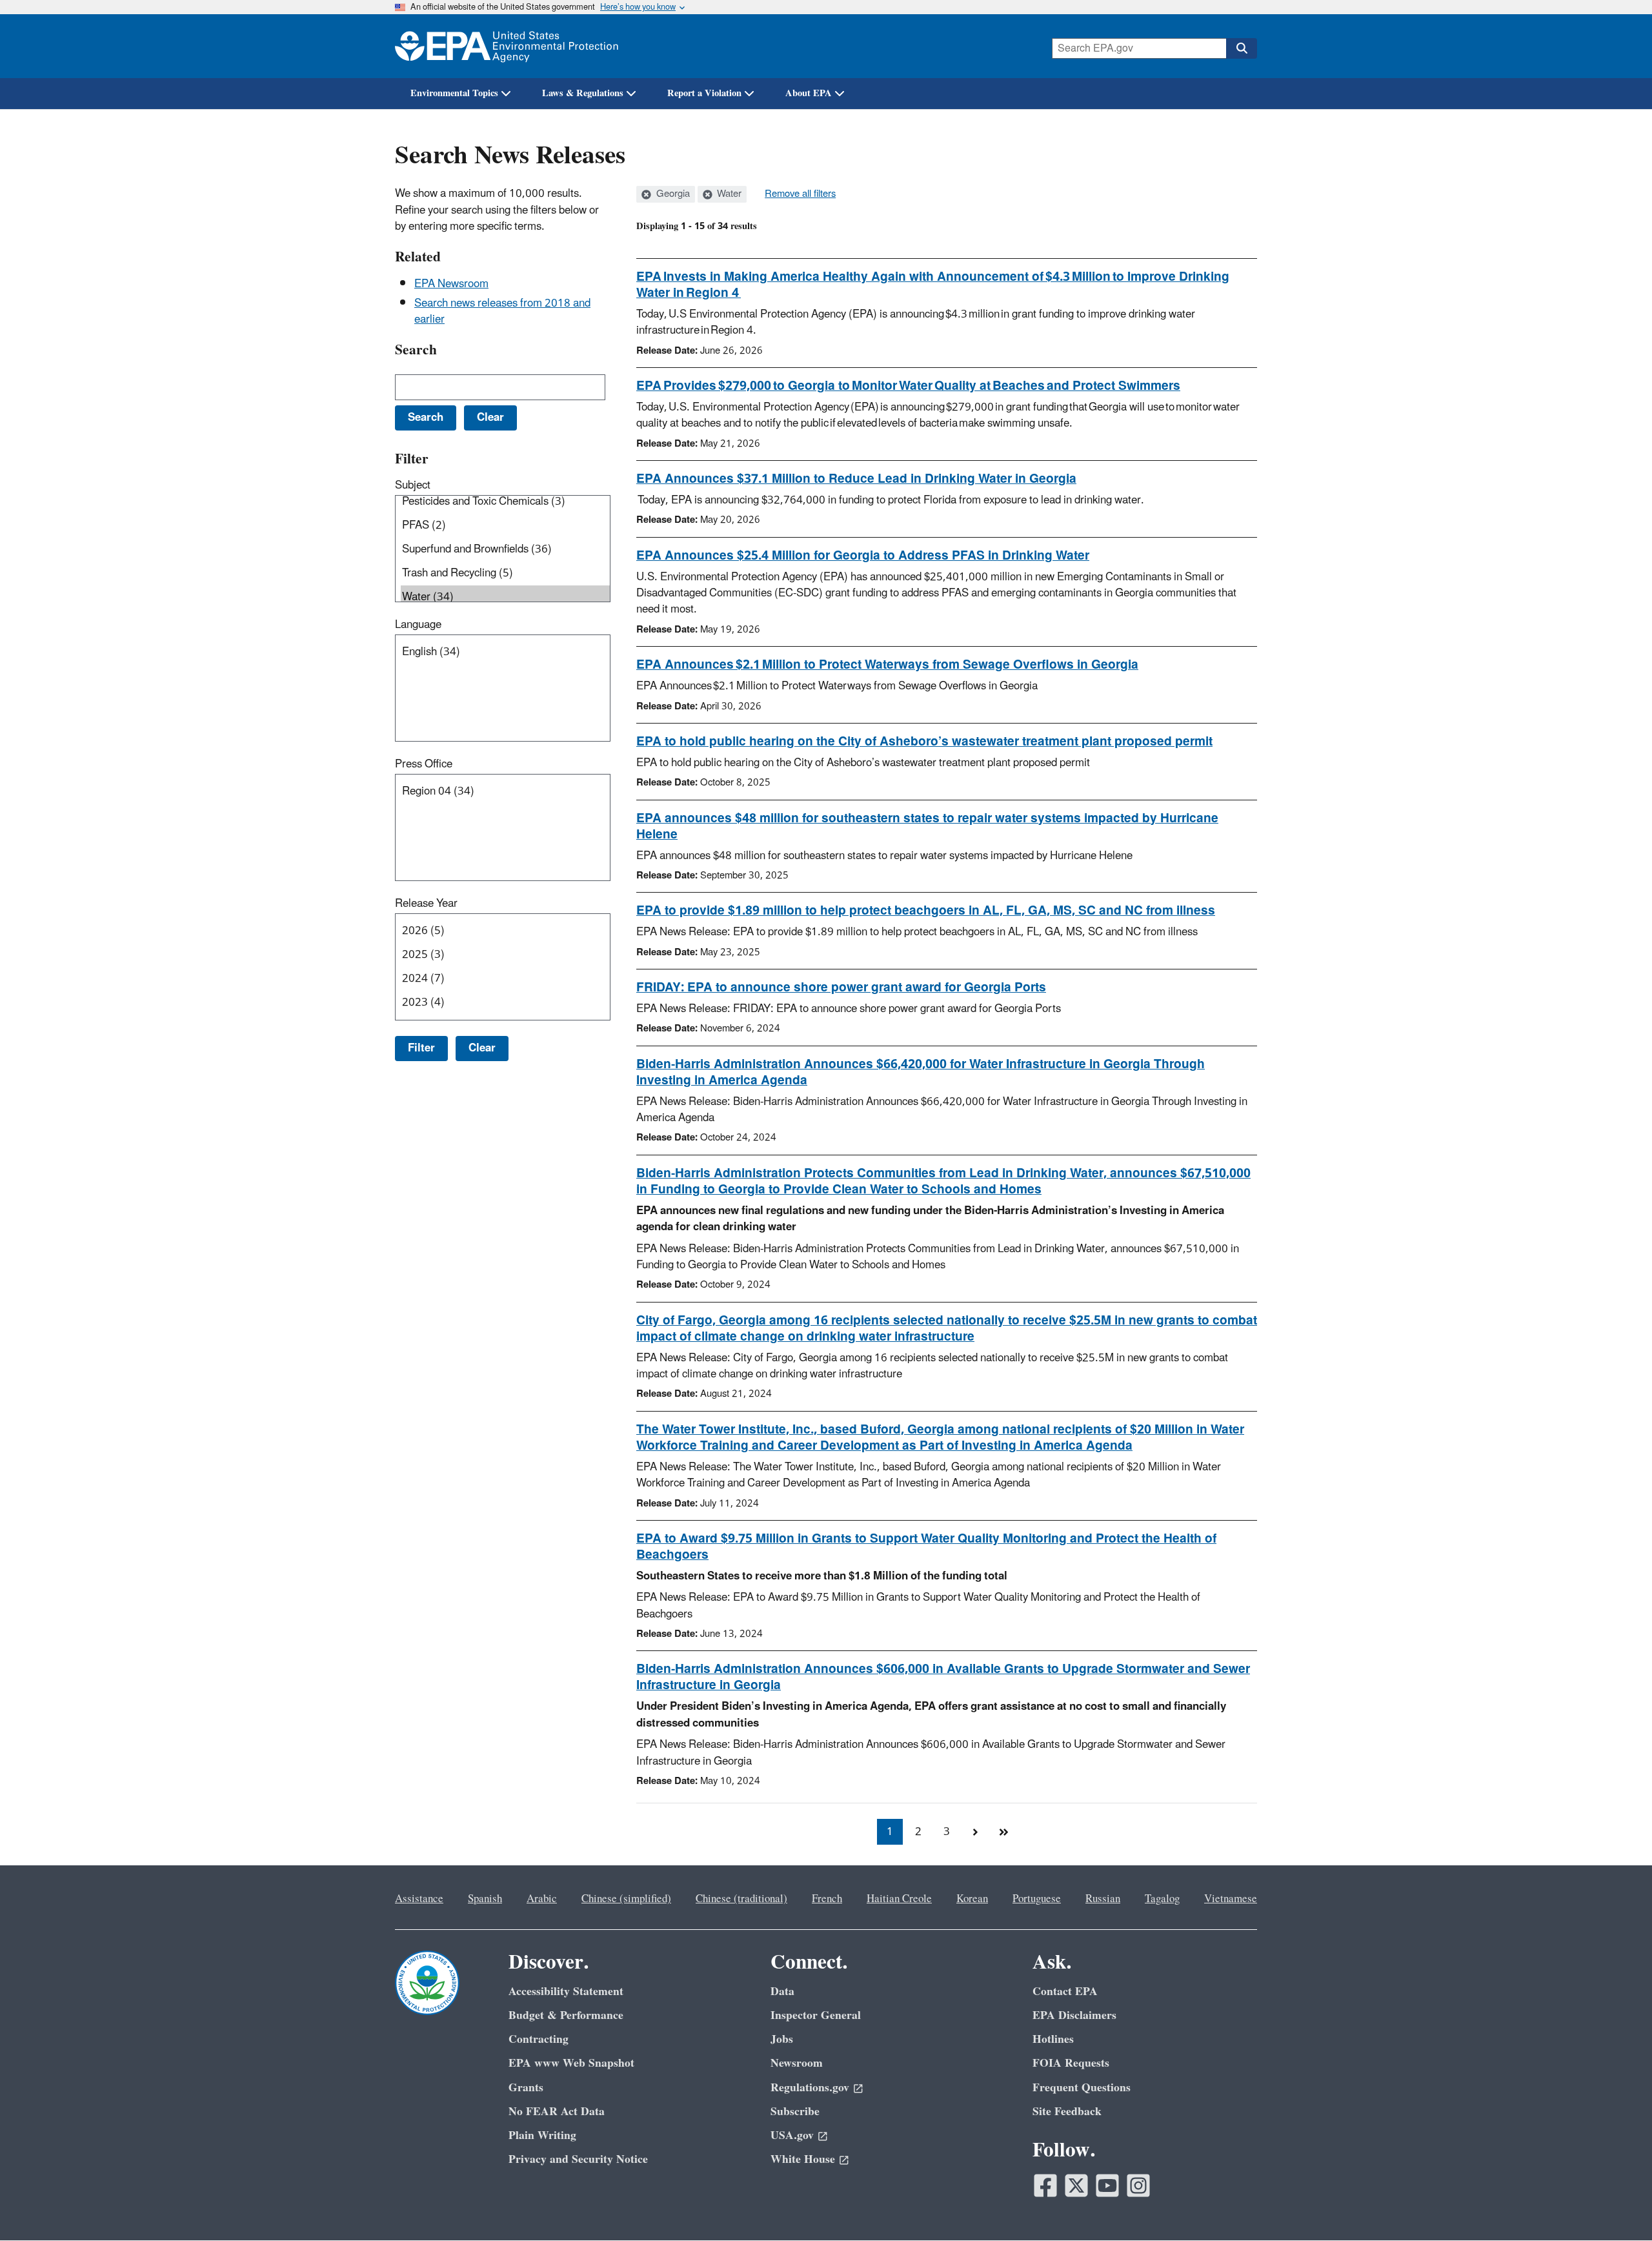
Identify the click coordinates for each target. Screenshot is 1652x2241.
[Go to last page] (1003, 1832)
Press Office (424, 764)
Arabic (542, 1899)
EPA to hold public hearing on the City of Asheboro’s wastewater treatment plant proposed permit (924, 742)
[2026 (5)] (505, 931)
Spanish (485, 1899)
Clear (482, 1048)
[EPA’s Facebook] (1045, 2185)
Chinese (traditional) (741, 1899)
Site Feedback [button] (1067, 2112)
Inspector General (816, 2015)
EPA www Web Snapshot (571, 2063)
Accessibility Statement (566, 1992)
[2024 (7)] (505, 979)
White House (803, 2159)
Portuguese (1037, 1899)
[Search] (1242, 48)
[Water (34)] (505, 597)
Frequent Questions (1082, 2088)
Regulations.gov (810, 2088)
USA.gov (792, 2135)
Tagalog (1162, 1899)
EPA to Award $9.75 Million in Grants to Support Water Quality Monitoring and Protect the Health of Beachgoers (926, 1547)
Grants (526, 2088)
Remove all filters (800, 194)
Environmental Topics (454, 93)
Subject (413, 485)
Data (782, 1992)
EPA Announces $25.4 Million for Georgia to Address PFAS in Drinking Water (863, 556)
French (827, 1899)
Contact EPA (1065, 1992)
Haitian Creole (899, 1899)
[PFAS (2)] (505, 526)
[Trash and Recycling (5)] (505, 573)
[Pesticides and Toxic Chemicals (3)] (505, 502)
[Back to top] (1617, 2206)
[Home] (507, 46)
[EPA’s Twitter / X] (1076, 2185)
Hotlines (1053, 2039)
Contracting (539, 2039)
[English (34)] (505, 652)
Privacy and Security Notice (578, 2159)
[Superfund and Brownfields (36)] (505, 550)
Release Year (426, 904)
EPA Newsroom (451, 284)
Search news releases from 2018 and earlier (502, 311)
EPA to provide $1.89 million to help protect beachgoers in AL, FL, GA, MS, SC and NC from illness (926, 911)
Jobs (782, 2039)
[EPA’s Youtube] (1107, 2185)
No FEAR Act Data (557, 2112)
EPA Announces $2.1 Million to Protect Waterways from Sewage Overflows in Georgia (887, 665)
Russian (1103, 1899)
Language (418, 625)
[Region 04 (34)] (505, 792)
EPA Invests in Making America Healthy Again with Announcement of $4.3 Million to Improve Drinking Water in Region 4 (933, 285)
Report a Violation (704, 93)
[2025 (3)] (505, 955)
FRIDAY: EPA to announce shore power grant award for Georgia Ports (841, 988)
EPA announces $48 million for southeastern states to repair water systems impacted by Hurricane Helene (927, 826)
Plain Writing (542, 2135)
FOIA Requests (1071, 2063)
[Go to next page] (975, 1832)
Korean (972, 1899)
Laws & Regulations (583, 93)
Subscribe (795, 2112)
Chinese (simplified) (626, 1899)
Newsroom (797, 2063)
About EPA (809, 93)
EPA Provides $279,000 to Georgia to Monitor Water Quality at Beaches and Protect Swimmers (908, 386)
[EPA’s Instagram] (1138, 2185)
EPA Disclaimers (1074, 2015)
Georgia (672, 194)
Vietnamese (1231, 1899)
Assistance (419, 1899)
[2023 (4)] (505, 1003)
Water (728, 194)
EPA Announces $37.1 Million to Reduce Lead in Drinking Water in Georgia (856, 479)
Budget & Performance (566, 2015)
